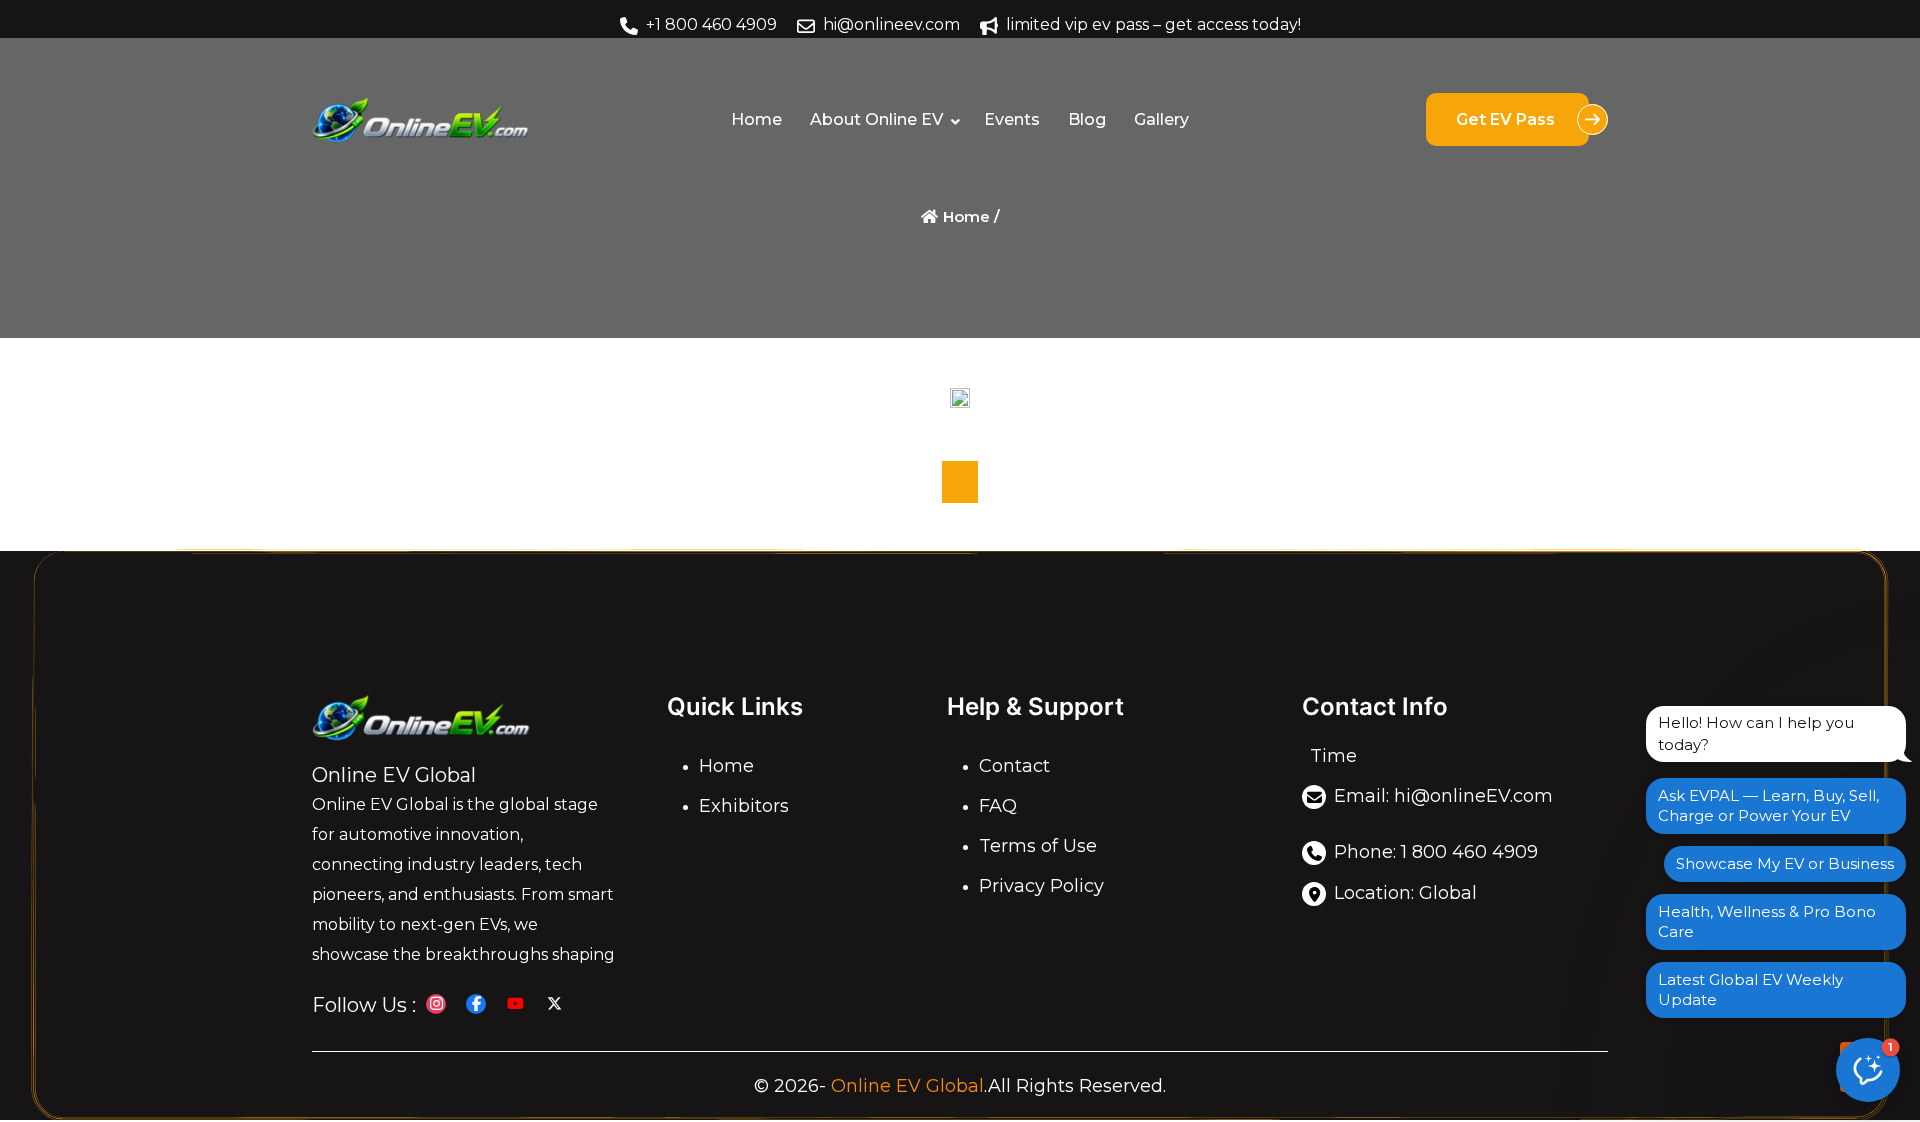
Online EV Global (907, 1086)
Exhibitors (744, 806)
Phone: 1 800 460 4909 (1436, 852)
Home (756, 119)
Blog (1087, 119)
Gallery (1161, 119)
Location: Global (1405, 893)
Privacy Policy (1041, 886)
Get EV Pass (1507, 119)
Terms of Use (1038, 846)
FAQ (998, 806)
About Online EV (876, 119)
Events (1012, 119)
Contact (1014, 766)
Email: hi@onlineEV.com (1443, 796)
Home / (969, 216)
